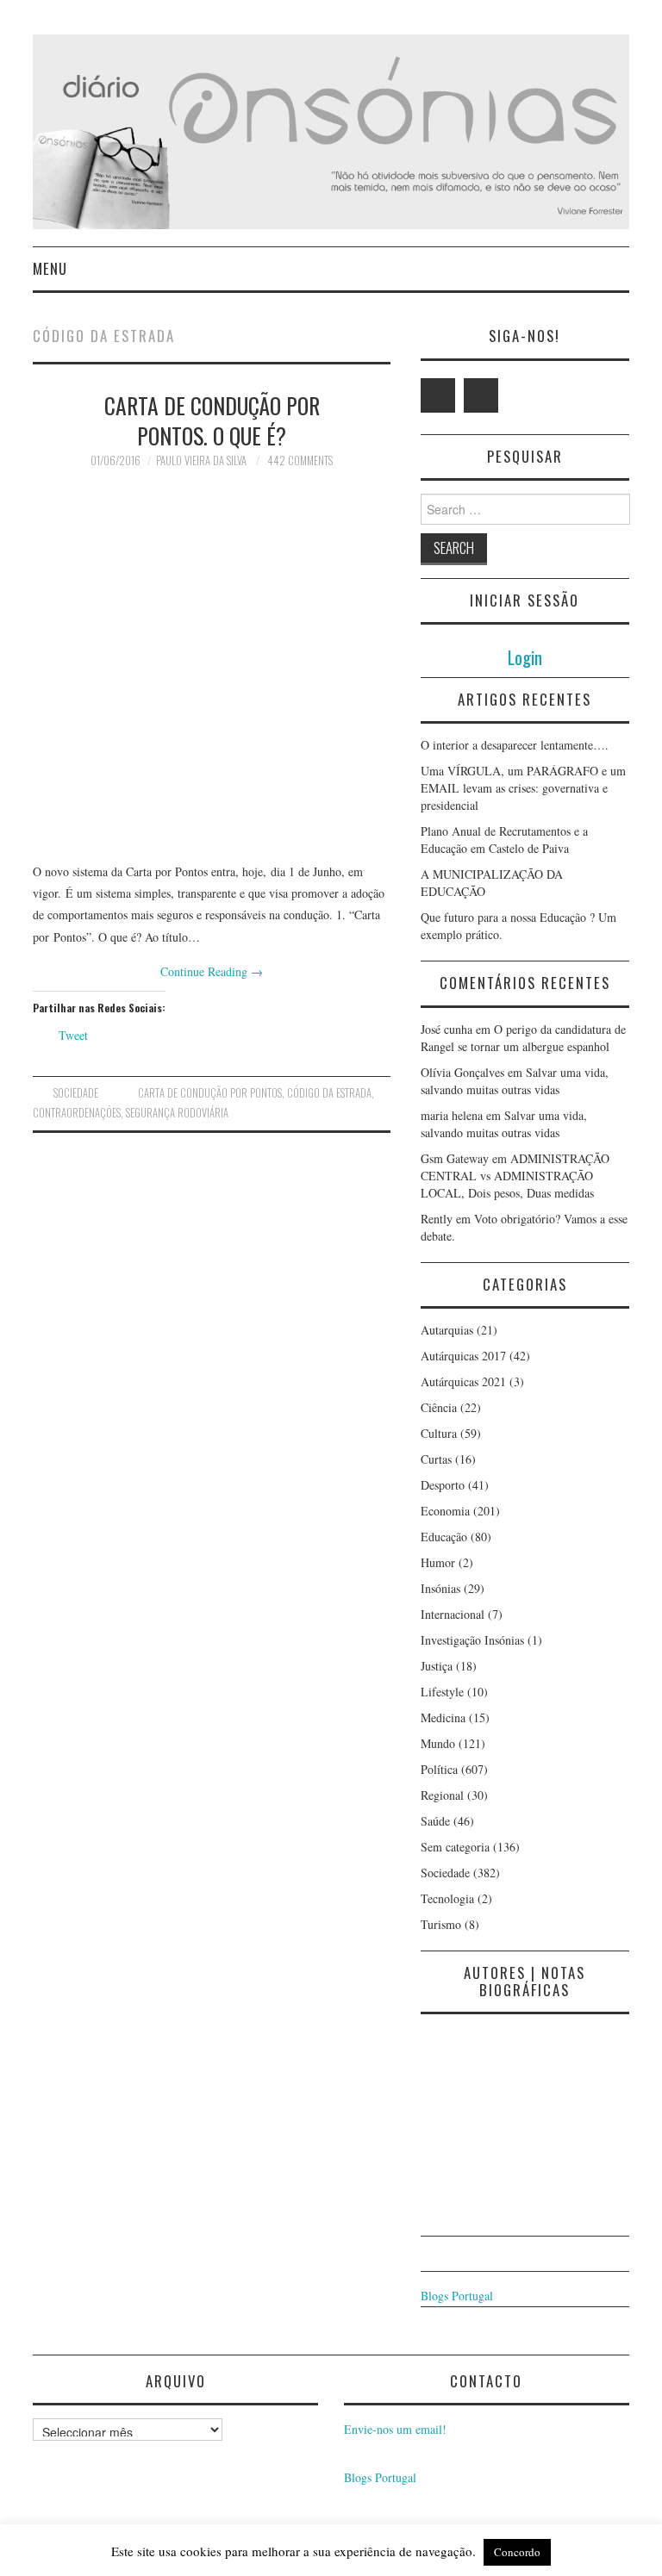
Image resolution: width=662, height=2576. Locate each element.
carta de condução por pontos (210, 1093)
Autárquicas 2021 (463, 1381)
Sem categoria (455, 1847)
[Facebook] (481, 395)
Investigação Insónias (472, 1640)
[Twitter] (438, 395)
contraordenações (77, 1113)
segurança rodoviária (177, 1113)
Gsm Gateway (455, 1158)
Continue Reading (212, 971)
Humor (438, 1562)
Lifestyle (442, 1692)
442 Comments (300, 460)
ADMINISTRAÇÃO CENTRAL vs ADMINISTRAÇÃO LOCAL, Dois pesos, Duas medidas (515, 1176)
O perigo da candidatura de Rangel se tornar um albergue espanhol (523, 1038)
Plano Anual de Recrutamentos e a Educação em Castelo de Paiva (504, 840)
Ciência (439, 1407)
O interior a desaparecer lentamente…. (515, 745)
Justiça (437, 1666)
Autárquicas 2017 (463, 1356)
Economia (445, 1511)
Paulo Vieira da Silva (201, 460)
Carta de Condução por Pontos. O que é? (212, 420)
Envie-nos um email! (395, 2429)
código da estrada (329, 1093)
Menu (50, 268)
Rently (437, 1219)
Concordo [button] (517, 2552)
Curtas (436, 1459)
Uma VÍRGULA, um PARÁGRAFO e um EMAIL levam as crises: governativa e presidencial (523, 788)
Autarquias (447, 1330)
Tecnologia (447, 1898)
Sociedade (76, 1093)
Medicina (443, 1717)
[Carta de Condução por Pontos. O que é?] (212, 665)
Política (439, 1769)
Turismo (441, 1924)
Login (525, 657)
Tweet (73, 1035)
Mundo (438, 1743)
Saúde (435, 1821)
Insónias (440, 1588)
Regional (442, 1795)
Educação (444, 1537)
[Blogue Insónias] (331, 130)
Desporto (443, 1485)
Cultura (439, 1433)
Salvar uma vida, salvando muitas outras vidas (515, 1081)
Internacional (453, 1614)
